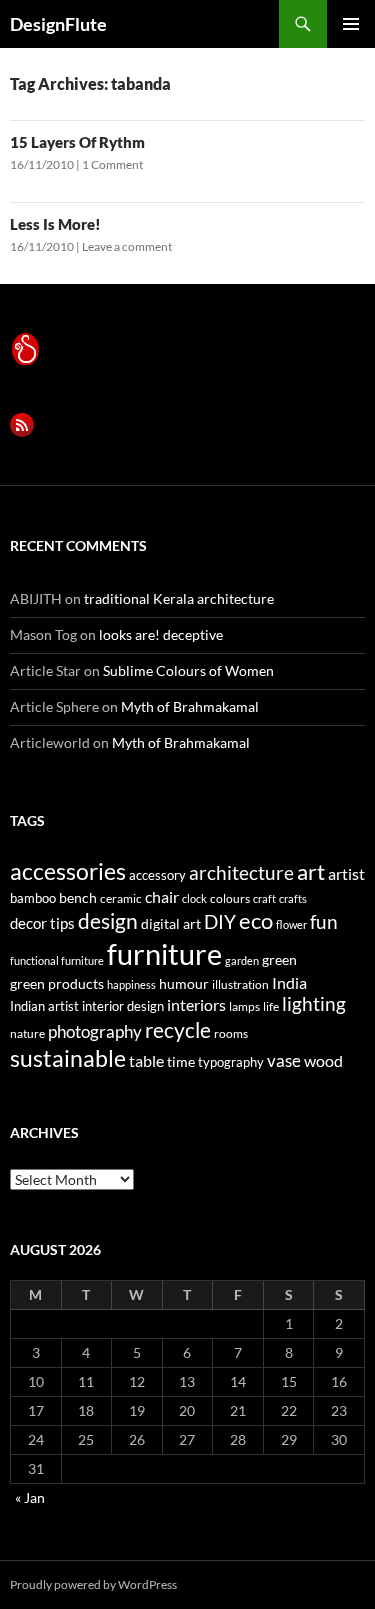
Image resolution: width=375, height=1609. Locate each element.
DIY (220, 921)
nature (27, 1033)
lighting (314, 1004)
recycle (178, 1029)
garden (242, 960)
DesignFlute (58, 24)
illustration (240, 984)
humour (184, 983)
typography (231, 1062)
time (181, 1061)
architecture (241, 872)
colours (230, 898)
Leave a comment (127, 246)
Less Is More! (55, 224)
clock (194, 898)
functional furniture (57, 960)
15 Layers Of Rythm (77, 142)
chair (162, 896)
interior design (123, 1006)
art (311, 871)
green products (57, 983)
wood (323, 1060)
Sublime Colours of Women (188, 670)
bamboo (33, 898)
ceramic (121, 898)
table (146, 1060)
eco (256, 920)
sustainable (68, 1058)
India (289, 982)
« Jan (30, 1497)
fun (324, 922)
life (271, 1006)
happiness (131, 984)
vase (284, 1060)
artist (346, 873)
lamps (244, 1006)
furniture (164, 953)
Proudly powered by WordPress (93, 1584)
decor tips (42, 923)
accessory (157, 875)
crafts (293, 898)
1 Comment (112, 164)
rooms (231, 1033)
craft (264, 898)
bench (78, 897)
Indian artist (44, 1006)
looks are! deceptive (161, 634)
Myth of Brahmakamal (190, 706)
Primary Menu (351, 24)
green (279, 959)
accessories (68, 871)
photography (95, 1031)
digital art (171, 923)
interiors (196, 1004)
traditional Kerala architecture (179, 598)
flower (291, 924)
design (108, 920)
